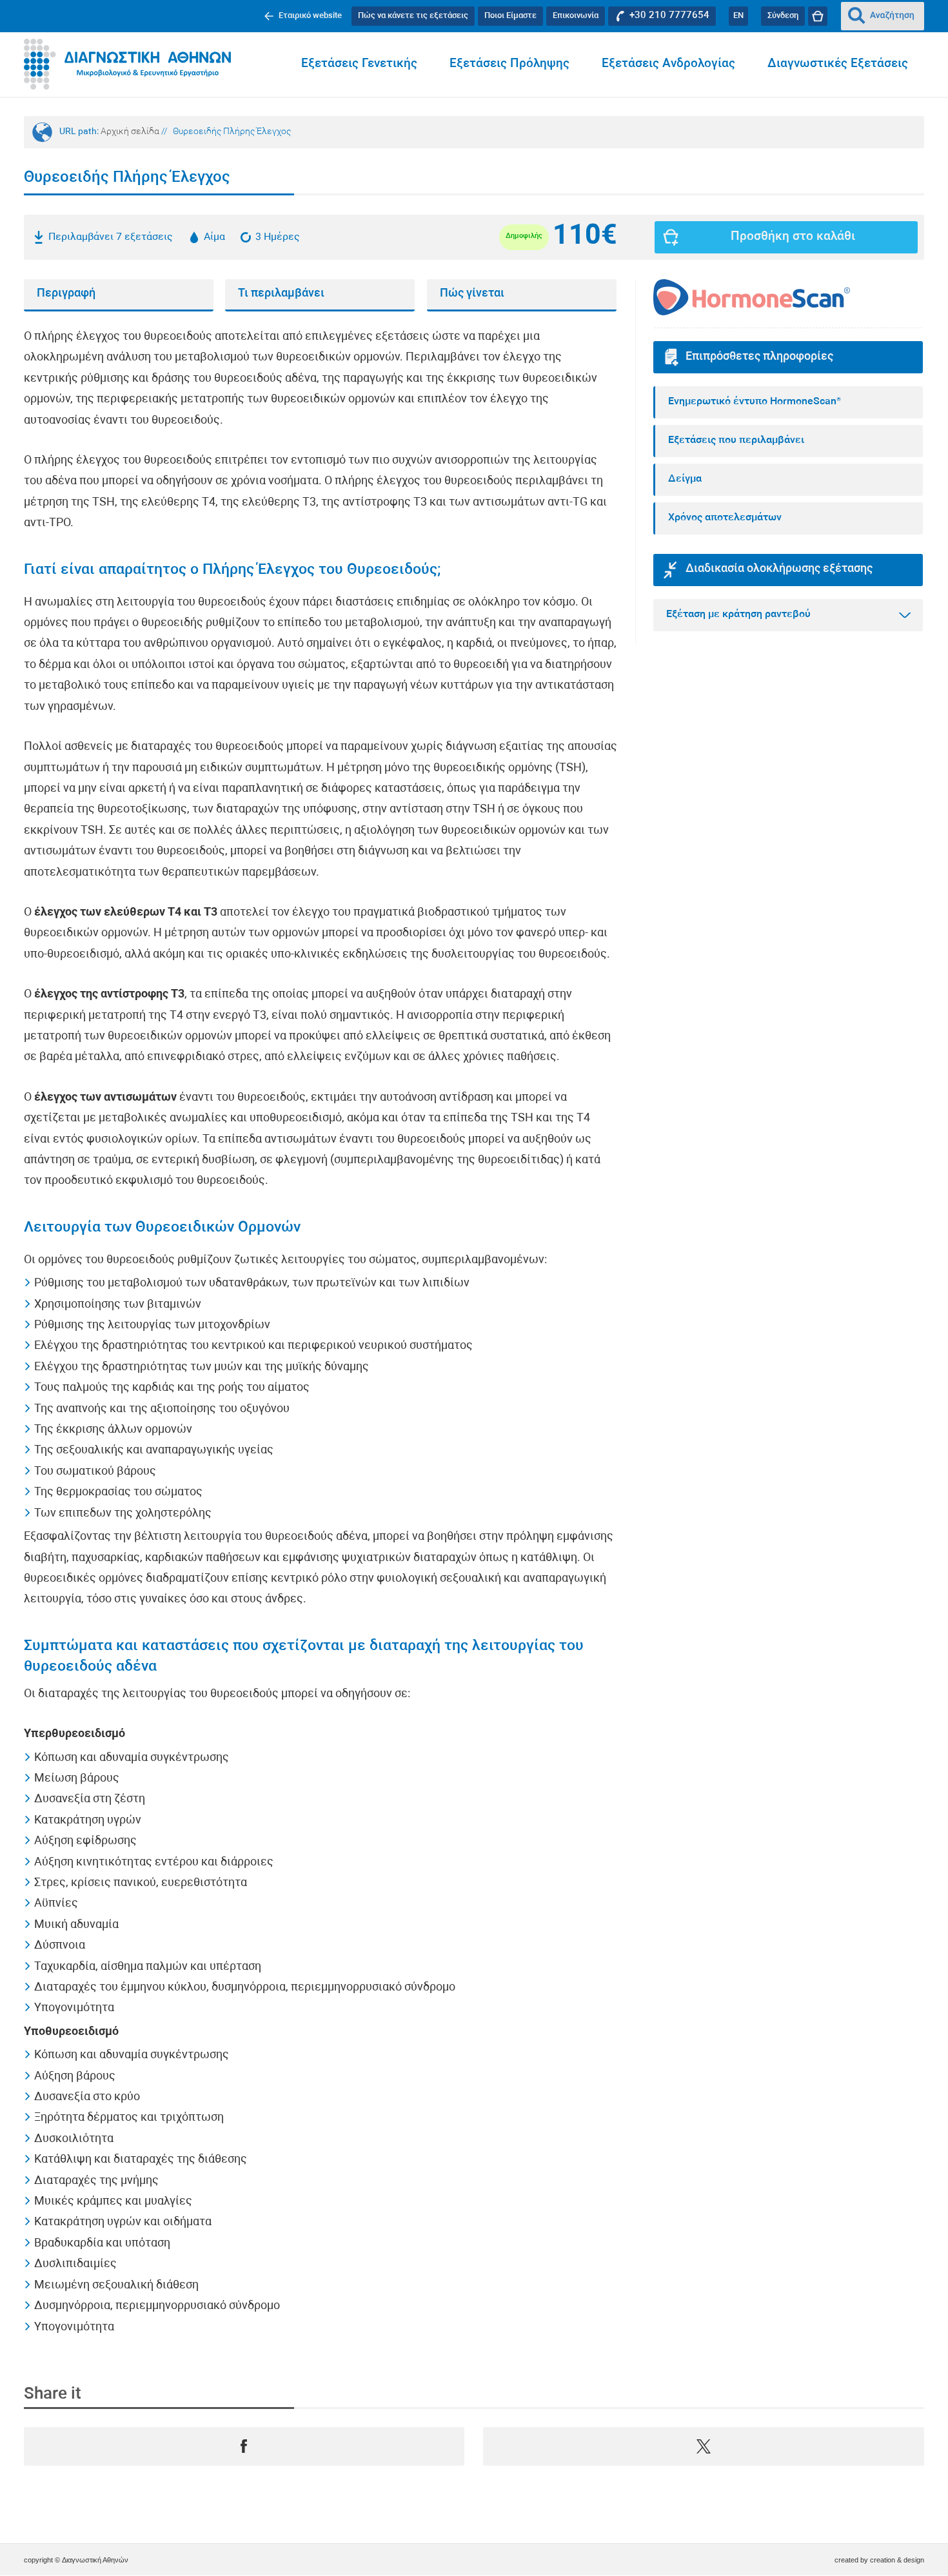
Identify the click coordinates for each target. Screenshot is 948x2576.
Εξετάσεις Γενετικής (359, 64)
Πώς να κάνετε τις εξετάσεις (413, 16)
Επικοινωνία (576, 16)
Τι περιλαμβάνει (281, 294)
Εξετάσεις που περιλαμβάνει (736, 440)
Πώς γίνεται (472, 294)
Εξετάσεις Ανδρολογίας (668, 64)
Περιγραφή (66, 294)
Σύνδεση (783, 16)
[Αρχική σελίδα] (127, 64)
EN (738, 16)
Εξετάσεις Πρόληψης (509, 64)
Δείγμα (685, 479)
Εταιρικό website (310, 16)
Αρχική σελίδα (130, 132)
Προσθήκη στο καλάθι (793, 237)
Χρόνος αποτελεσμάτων (725, 518)
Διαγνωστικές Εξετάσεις (838, 64)
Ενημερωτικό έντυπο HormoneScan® (755, 402)
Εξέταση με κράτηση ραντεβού (738, 615)
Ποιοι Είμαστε (510, 16)
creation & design (897, 2560)
